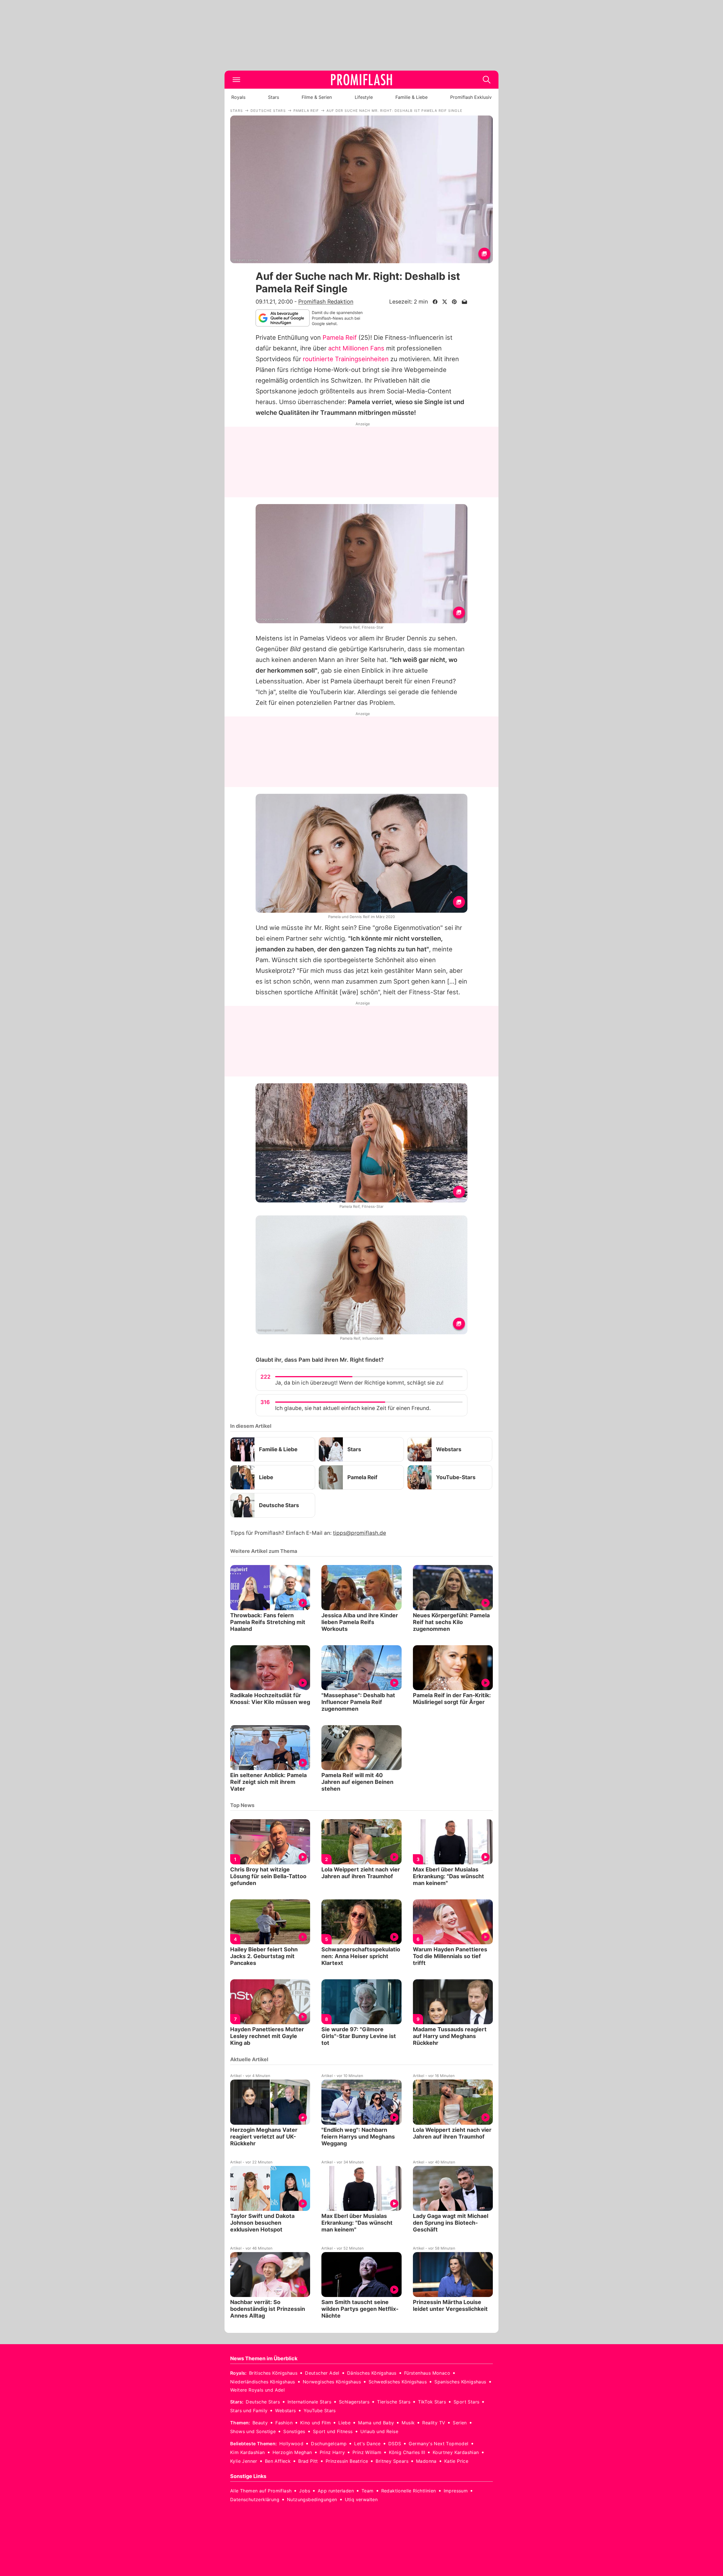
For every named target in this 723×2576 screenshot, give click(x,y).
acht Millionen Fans (356, 348)
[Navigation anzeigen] (236, 80)
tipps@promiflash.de (360, 1533)
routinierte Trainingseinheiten (346, 359)
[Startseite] (361, 80)
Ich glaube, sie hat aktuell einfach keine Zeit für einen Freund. (353, 1408)
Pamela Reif (340, 337)
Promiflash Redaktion (326, 302)
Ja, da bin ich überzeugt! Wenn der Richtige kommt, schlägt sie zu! (359, 1383)
